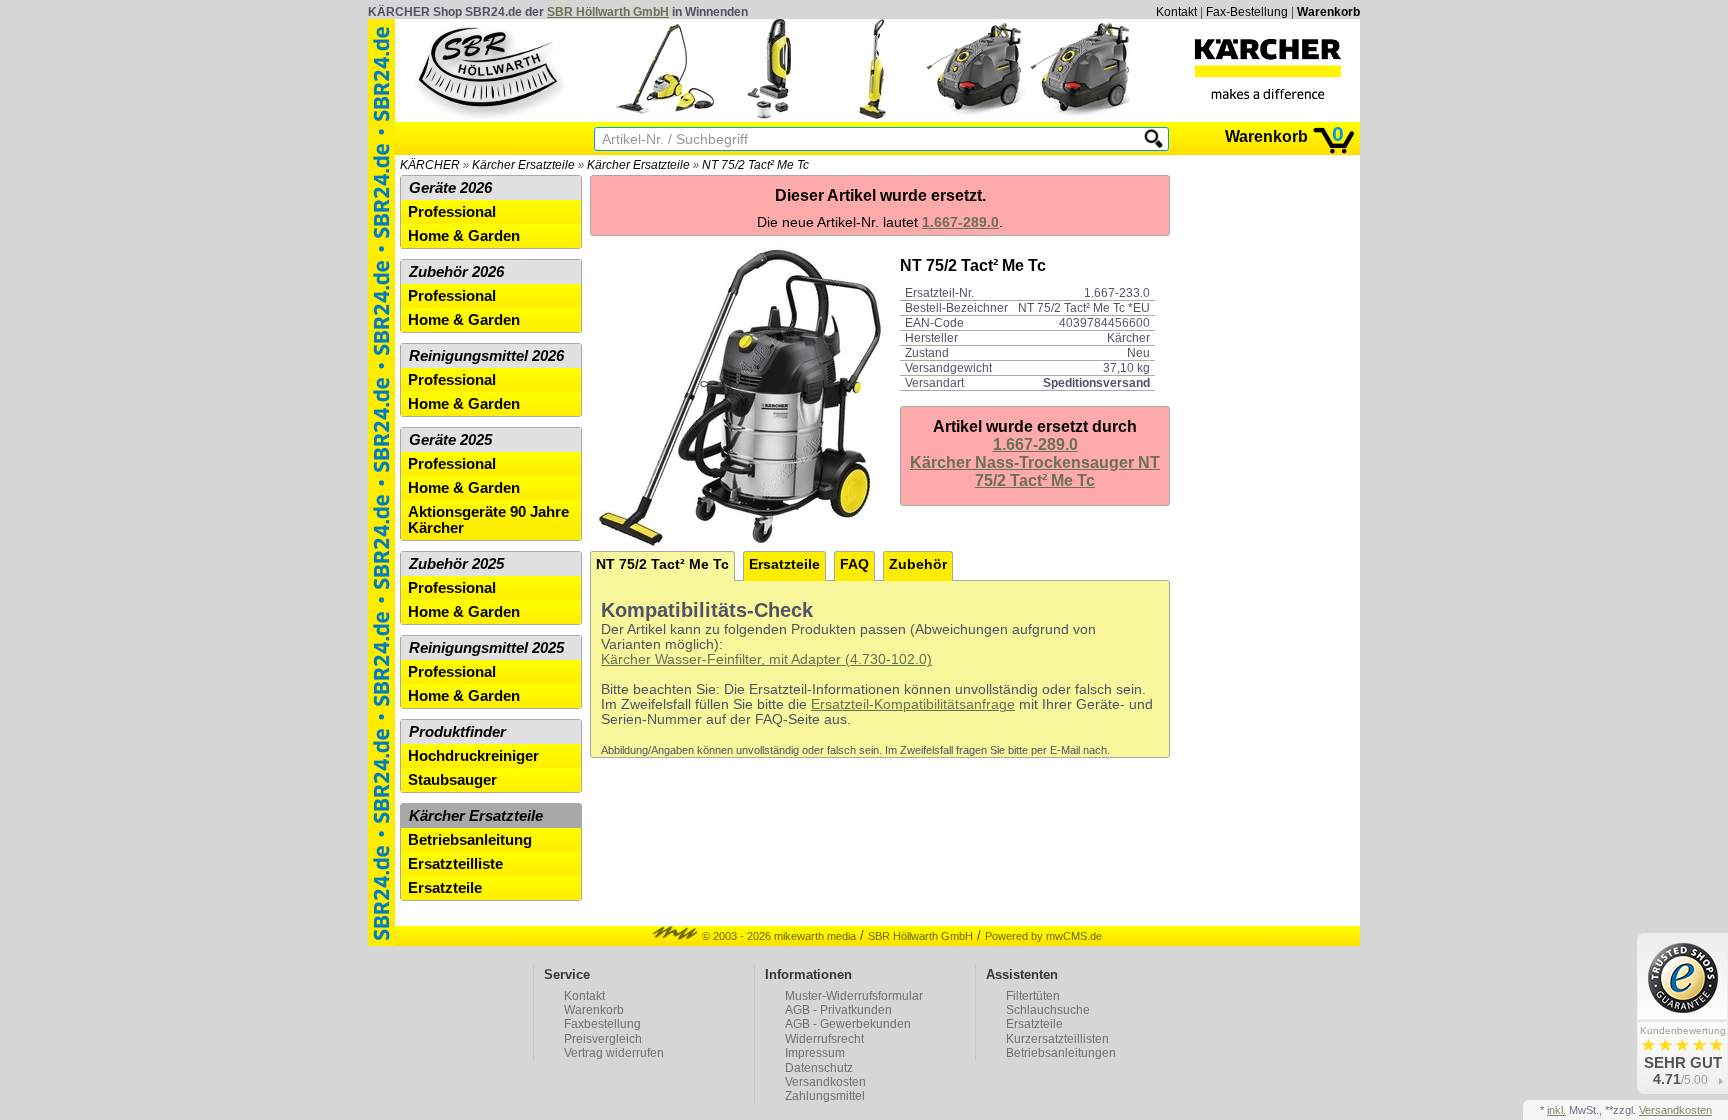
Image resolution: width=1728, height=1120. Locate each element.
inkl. (1556, 1110)
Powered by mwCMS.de (1043, 936)
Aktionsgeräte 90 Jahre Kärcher (488, 520)
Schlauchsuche (1048, 1010)
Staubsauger (452, 780)
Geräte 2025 (450, 440)
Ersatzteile (784, 564)
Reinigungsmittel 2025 (486, 648)
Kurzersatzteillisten (1057, 1039)
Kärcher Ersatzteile (523, 165)
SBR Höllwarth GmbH (608, 12)
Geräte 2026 (450, 188)
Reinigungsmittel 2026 (486, 356)
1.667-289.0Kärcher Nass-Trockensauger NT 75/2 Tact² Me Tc (1035, 462)
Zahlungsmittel (825, 1096)
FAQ (854, 564)
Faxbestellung (602, 1024)
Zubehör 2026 (456, 272)
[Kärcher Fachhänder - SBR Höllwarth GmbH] (1268, 69)
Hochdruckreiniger (473, 756)
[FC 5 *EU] (873, 114)
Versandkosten (825, 1082)
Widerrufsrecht (824, 1039)
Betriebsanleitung (470, 840)
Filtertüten (1033, 996)
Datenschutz (819, 1068)
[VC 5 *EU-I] (769, 114)
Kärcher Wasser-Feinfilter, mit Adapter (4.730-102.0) (766, 659)
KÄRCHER (430, 165)
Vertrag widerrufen (614, 1053)
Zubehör (918, 564)
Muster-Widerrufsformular (854, 996)
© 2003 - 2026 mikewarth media (777, 936)
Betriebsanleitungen (1061, 1053)
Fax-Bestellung (1247, 12)
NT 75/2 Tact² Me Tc (755, 165)
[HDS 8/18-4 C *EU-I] (977, 114)
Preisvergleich (603, 1039)
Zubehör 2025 (456, 564)
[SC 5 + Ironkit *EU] (665, 114)
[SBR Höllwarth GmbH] (490, 69)
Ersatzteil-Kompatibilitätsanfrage (913, 704)
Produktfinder (457, 732)
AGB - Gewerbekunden (848, 1024)
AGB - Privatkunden (838, 1010)
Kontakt (1176, 12)
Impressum (815, 1053)
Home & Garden (464, 236)
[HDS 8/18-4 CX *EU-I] (1081, 114)
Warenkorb (1328, 12)
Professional (452, 212)
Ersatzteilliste (455, 864)
